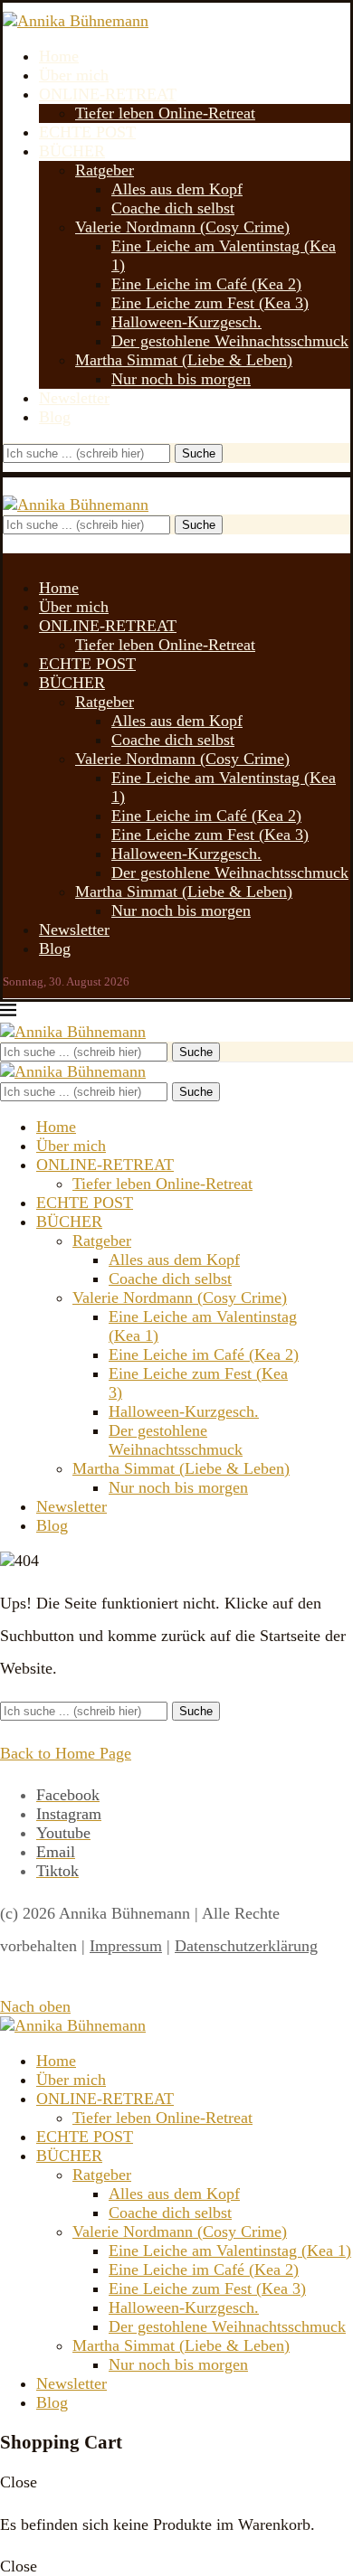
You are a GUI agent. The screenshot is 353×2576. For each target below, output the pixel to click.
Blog (55, 417)
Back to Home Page (66, 1753)
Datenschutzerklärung (246, 1946)
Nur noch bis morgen (181, 379)
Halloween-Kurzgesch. (186, 322)
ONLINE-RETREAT (108, 94)
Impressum (126, 1946)
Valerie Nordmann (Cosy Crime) (182, 227)
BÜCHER (72, 151)
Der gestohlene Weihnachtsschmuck (230, 341)
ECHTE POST (87, 132)
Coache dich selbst (173, 208)
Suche (199, 453)
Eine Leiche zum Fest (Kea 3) (210, 303)
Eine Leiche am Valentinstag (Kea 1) (230, 2250)
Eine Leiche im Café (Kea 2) (206, 284)
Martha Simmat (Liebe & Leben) (184, 360)
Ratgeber (105, 170)
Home (59, 56)
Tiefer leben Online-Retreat (165, 113)
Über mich (74, 75)
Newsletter (74, 398)
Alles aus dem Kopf (177, 189)
